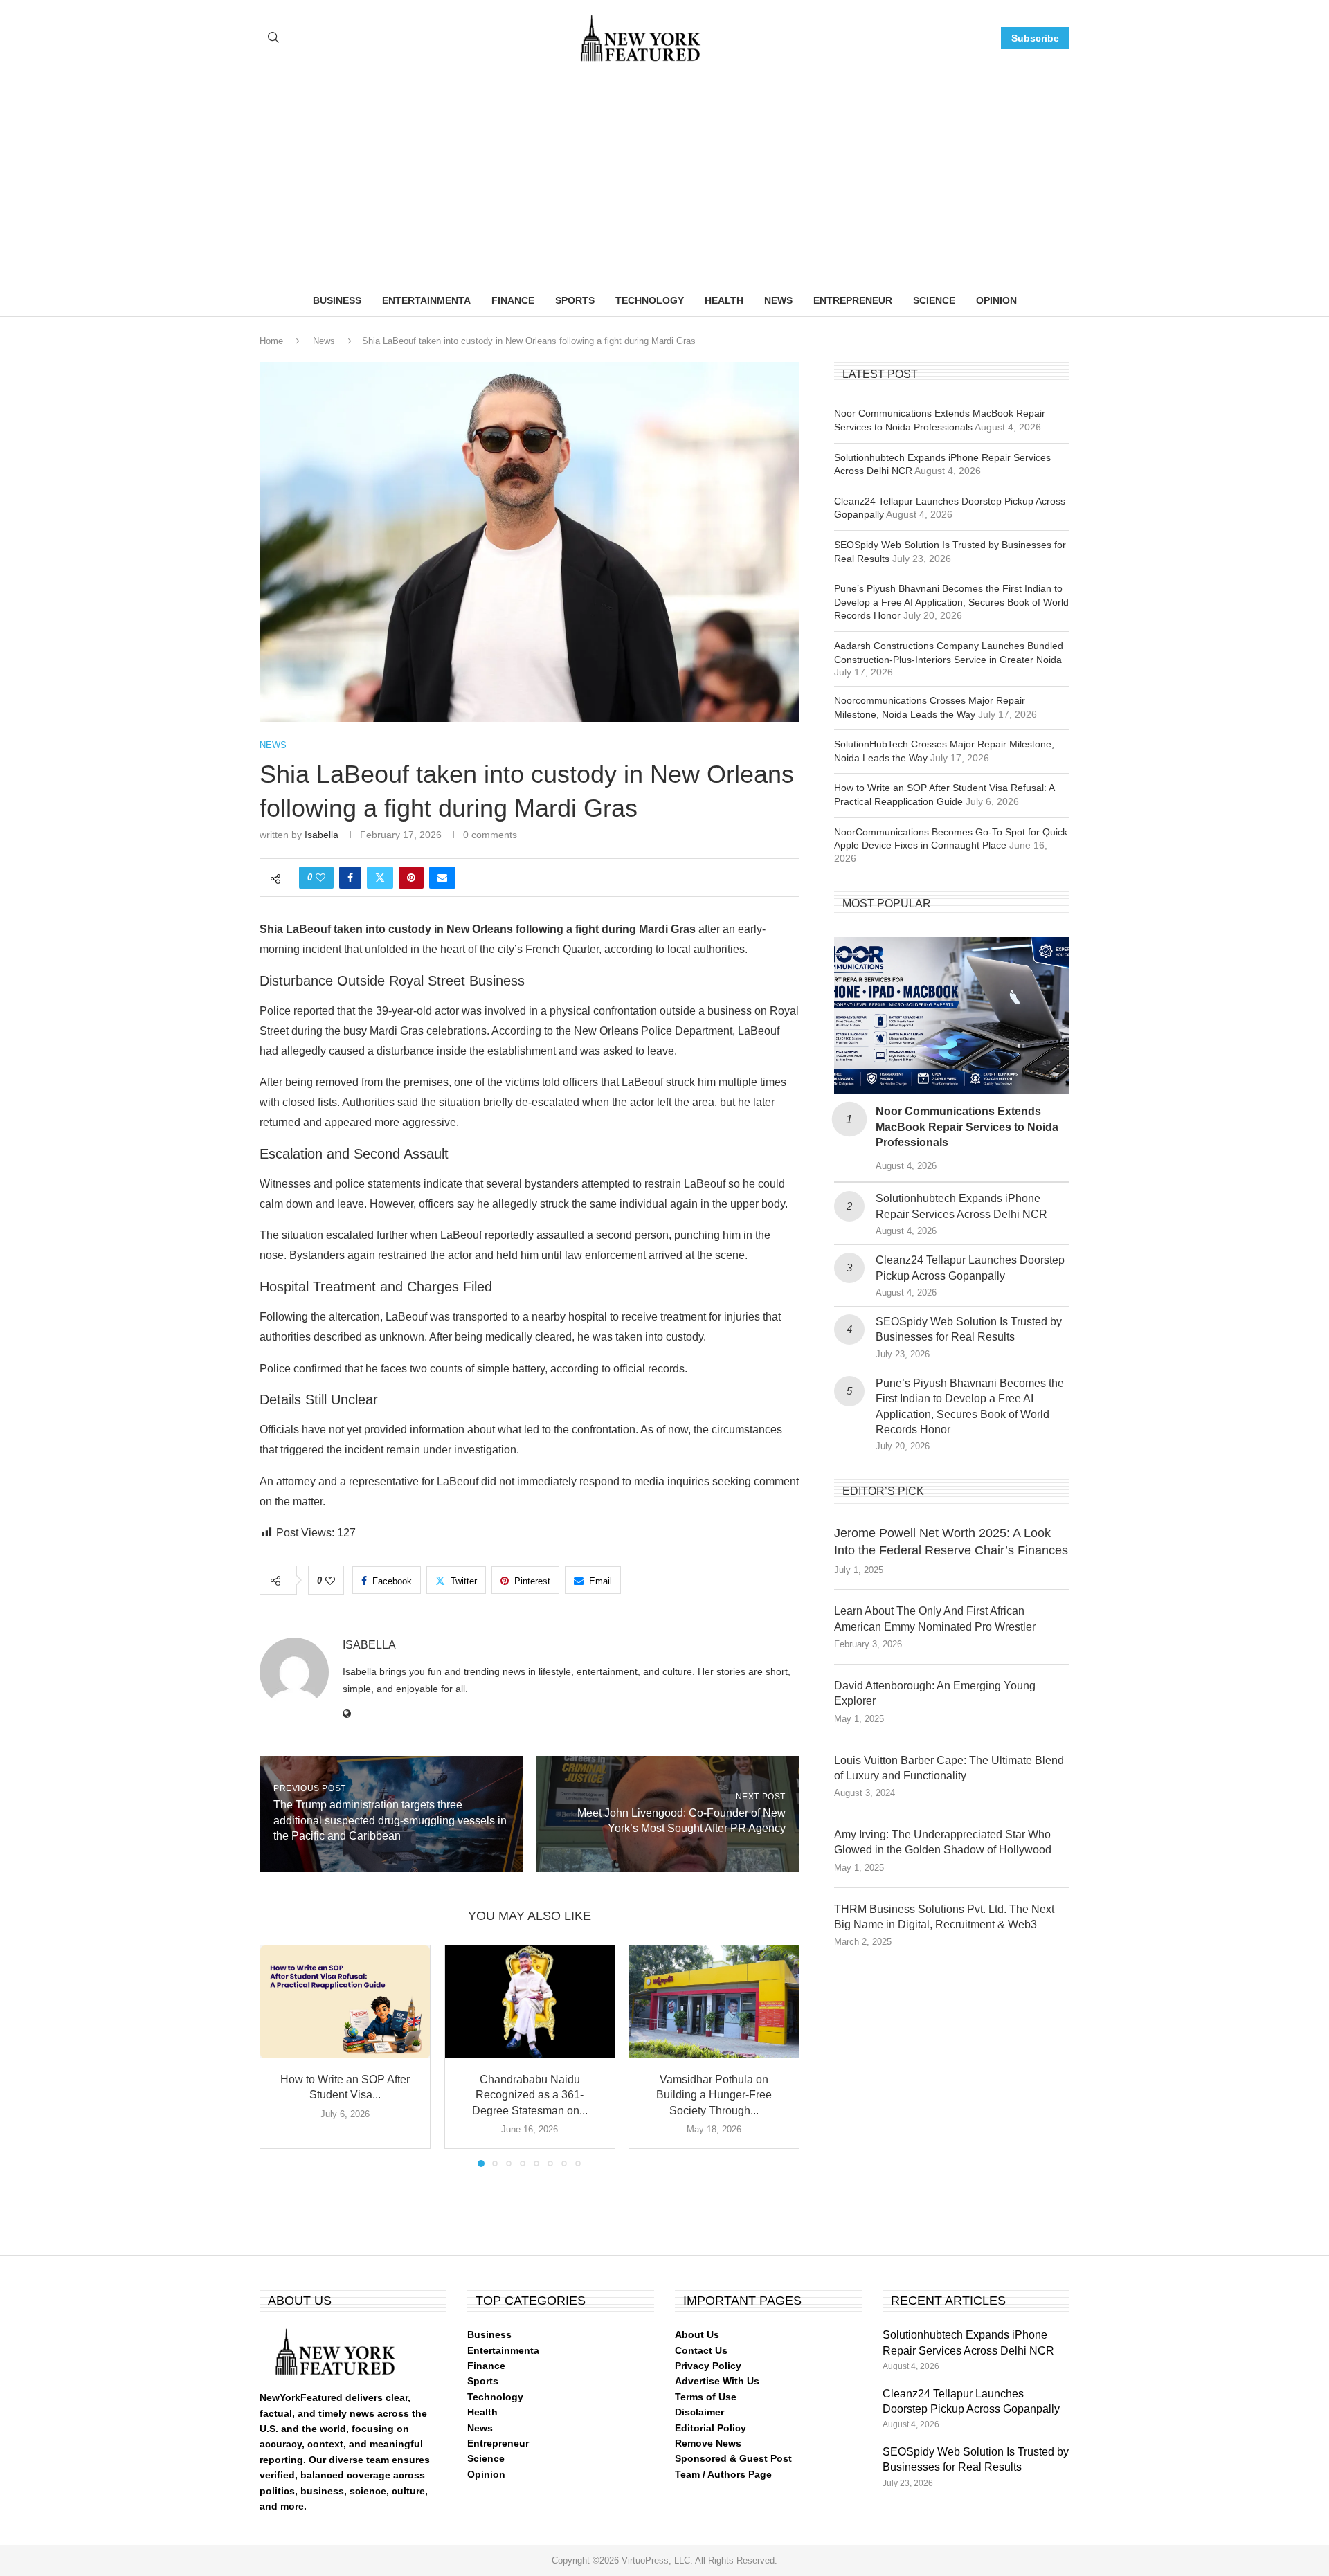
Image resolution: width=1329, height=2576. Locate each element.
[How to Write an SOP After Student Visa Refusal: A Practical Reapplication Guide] (345, 2002)
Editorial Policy (711, 2428)
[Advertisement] (664, 180)
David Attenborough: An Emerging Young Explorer (935, 1693)
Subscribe (1035, 38)
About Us (697, 2334)
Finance (513, 300)
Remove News (708, 2443)
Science (934, 300)
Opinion (996, 300)
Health (724, 300)
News (778, 300)
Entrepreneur (853, 300)
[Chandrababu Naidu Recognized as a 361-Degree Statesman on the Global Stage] (530, 2002)
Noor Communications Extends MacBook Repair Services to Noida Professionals (967, 1127)
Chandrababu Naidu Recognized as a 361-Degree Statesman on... (529, 2095)
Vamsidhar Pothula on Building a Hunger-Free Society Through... (714, 2095)
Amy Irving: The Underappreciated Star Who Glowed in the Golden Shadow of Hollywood (943, 1842)
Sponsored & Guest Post (733, 2458)
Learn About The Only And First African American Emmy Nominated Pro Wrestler (935, 1618)
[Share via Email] (442, 878)
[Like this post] (320, 878)
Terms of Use (706, 2397)
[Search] (273, 38)
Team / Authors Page (723, 2474)
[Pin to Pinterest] (411, 878)
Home (271, 341)
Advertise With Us (717, 2381)
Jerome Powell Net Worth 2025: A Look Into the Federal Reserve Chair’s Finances (951, 1542)
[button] (278, 2055)
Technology (650, 300)
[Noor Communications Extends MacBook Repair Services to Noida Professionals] (952, 1016)
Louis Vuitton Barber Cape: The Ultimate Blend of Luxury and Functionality (949, 1768)
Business (337, 300)
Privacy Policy (708, 2366)
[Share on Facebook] (350, 878)
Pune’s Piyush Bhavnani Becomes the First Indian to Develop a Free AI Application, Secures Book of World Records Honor (951, 602)
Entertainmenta (426, 300)
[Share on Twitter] (380, 878)
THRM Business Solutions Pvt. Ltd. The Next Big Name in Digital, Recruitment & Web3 (944, 1917)
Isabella (322, 835)
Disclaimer (699, 2412)
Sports (575, 300)
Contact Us (701, 2350)
